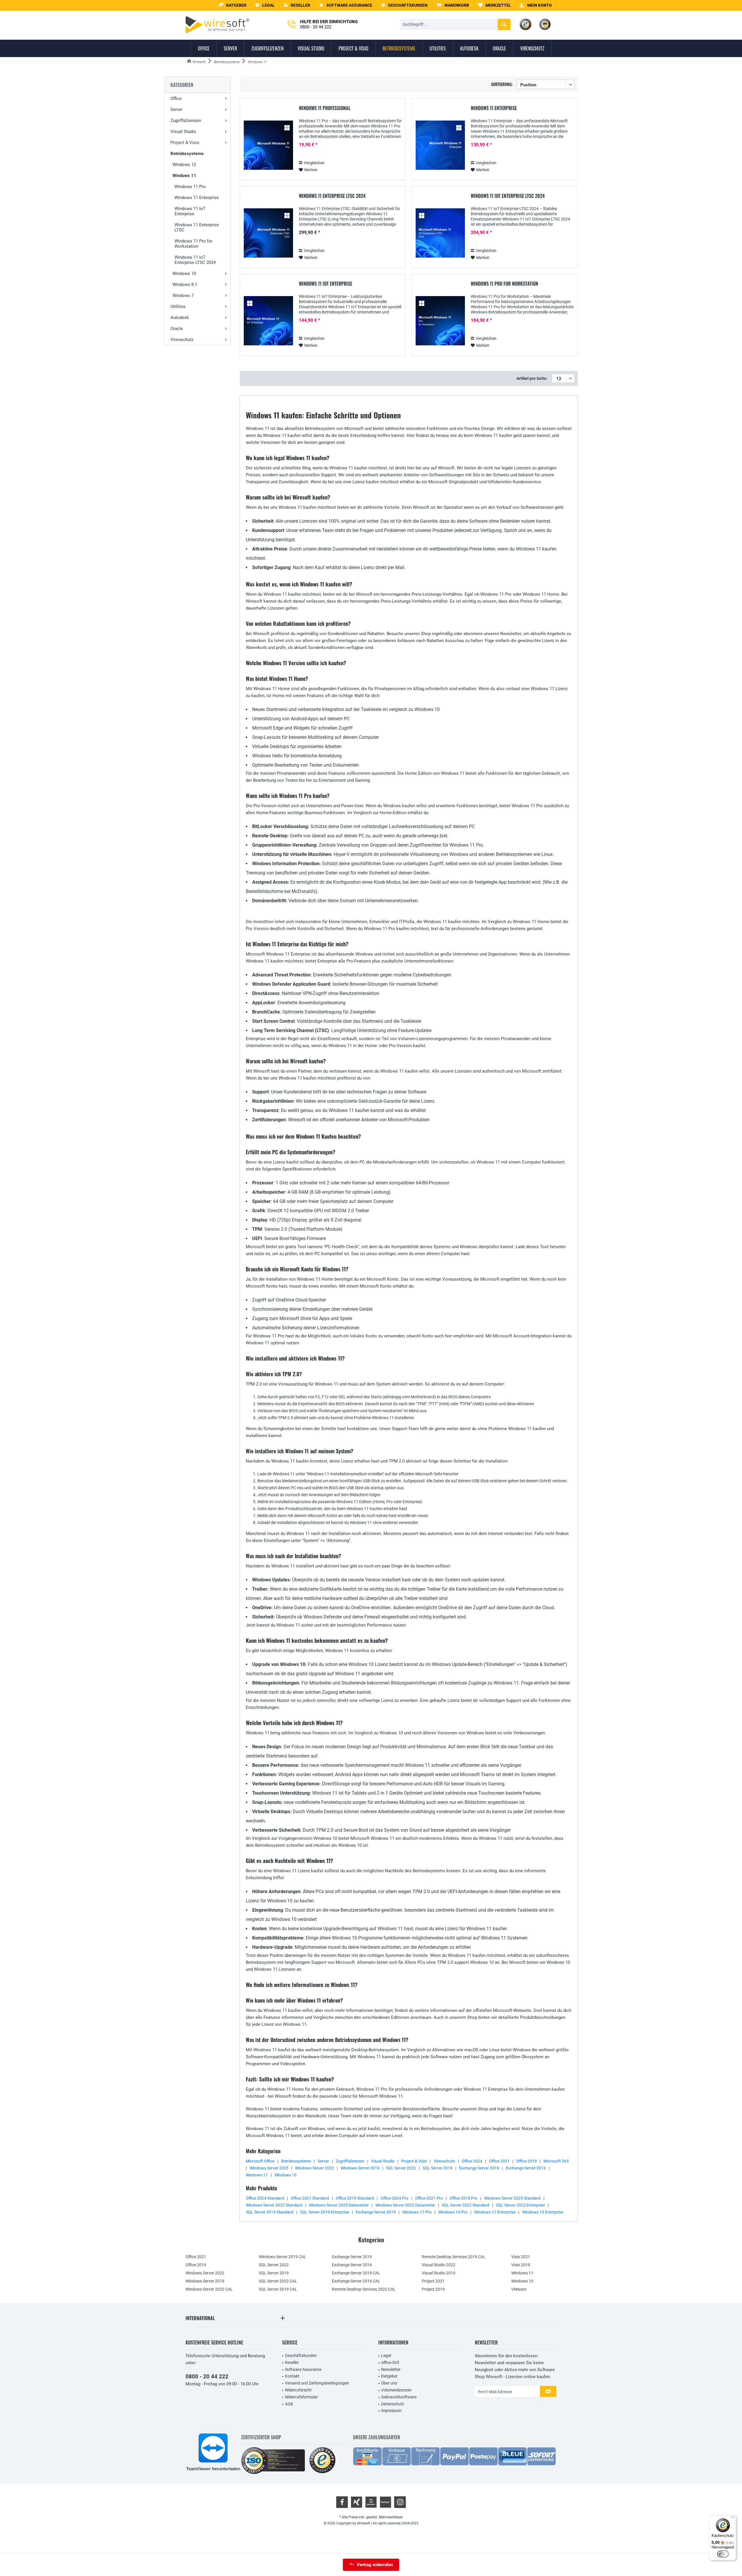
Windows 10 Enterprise (543, 2212)
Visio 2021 (521, 2257)
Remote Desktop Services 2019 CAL (454, 2257)
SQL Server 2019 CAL (278, 2289)
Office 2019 (527, 2161)
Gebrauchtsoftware (399, 2397)
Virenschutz (182, 340)
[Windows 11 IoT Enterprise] (268, 321)
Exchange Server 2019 (479, 2168)
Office (176, 99)
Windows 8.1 (185, 285)
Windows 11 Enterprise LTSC (197, 227)
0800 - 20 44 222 (207, 2377)
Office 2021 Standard (310, 2198)
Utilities (178, 307)
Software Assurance (303, 2369)
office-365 (390, 2362)
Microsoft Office (260, 2161)
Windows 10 (184, 274)
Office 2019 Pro (463, 2198)
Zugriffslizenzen (186, 121)
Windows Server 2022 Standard (274, 2205)
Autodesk (180, 318)
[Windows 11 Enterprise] (440, 145)
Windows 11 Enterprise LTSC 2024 (332, 196)
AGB (289, 2404)
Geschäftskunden (301, 2356)
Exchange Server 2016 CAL (356, 2281)
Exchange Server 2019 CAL (356, 2273)
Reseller (292, 2362)
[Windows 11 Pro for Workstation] (440, 321)
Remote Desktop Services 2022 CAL (364, 2289)
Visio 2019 (521, 2265)
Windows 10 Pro (453, 2212)
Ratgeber (389, 2376)
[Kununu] (385, 2502)
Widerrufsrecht (298, 2390)
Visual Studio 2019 (439, 2273)
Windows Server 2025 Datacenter (339, 2205)
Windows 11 (184, 176)
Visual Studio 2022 (439, 2265)
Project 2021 (433, 2281)
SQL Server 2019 (438, 2168)
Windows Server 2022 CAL (209, 2289)
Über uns (389, 2383)
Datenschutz (393, 2404)
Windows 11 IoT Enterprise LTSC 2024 (195, 260)
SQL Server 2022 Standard (465, 2205)
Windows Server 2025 (269, 2168)
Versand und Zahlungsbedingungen (317, 2383)
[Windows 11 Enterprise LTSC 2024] (268, 233)
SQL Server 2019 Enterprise (324, 2212)
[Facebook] (342, 2502)
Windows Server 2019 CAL (282, 2257)
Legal (386, 2356)
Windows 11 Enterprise (197, 198)
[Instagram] (400, 2502)
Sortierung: (502, 84)
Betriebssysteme (187, 154)
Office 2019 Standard (355, 2198)
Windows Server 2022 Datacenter (405, 2205)
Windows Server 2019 (360, 2168)
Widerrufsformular (301, 2397)
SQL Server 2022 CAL (278, 2281)
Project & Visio (185, 143)
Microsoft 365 (556, 2161)
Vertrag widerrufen (375, 2565)
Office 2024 (472, 2161)
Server (177, 110)
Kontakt (292, 2376)
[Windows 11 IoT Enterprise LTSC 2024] (440, 233)
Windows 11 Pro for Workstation (193, 244)
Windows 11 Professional (325, 108)
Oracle (177, 329)
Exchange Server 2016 (526, 2168)
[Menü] (733, 2519)
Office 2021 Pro (429, 2198)
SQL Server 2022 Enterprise (520, 2205)
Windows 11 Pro (190, 187)
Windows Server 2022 (314, 2168)
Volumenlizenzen (396, 2390)
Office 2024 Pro (394, 2198)
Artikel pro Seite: (532, 378)
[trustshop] (322, 2461)
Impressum (391, 2411)
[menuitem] (453, 5)
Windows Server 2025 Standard (512, 2198)
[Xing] (357, 2502)
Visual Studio (183, 132)
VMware (519, 2289)
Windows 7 (183, 296)
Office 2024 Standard (265, 2198)
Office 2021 (499, 2161)
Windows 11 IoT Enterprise (190, 211)
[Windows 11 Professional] (268, 145)
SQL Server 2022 (401, 2168)
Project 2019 (433, 2289)
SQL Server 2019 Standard (270, 2212)
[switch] (723, 2554)
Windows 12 (184, 165)
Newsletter (391, 2369)
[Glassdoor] (371, 2502)
